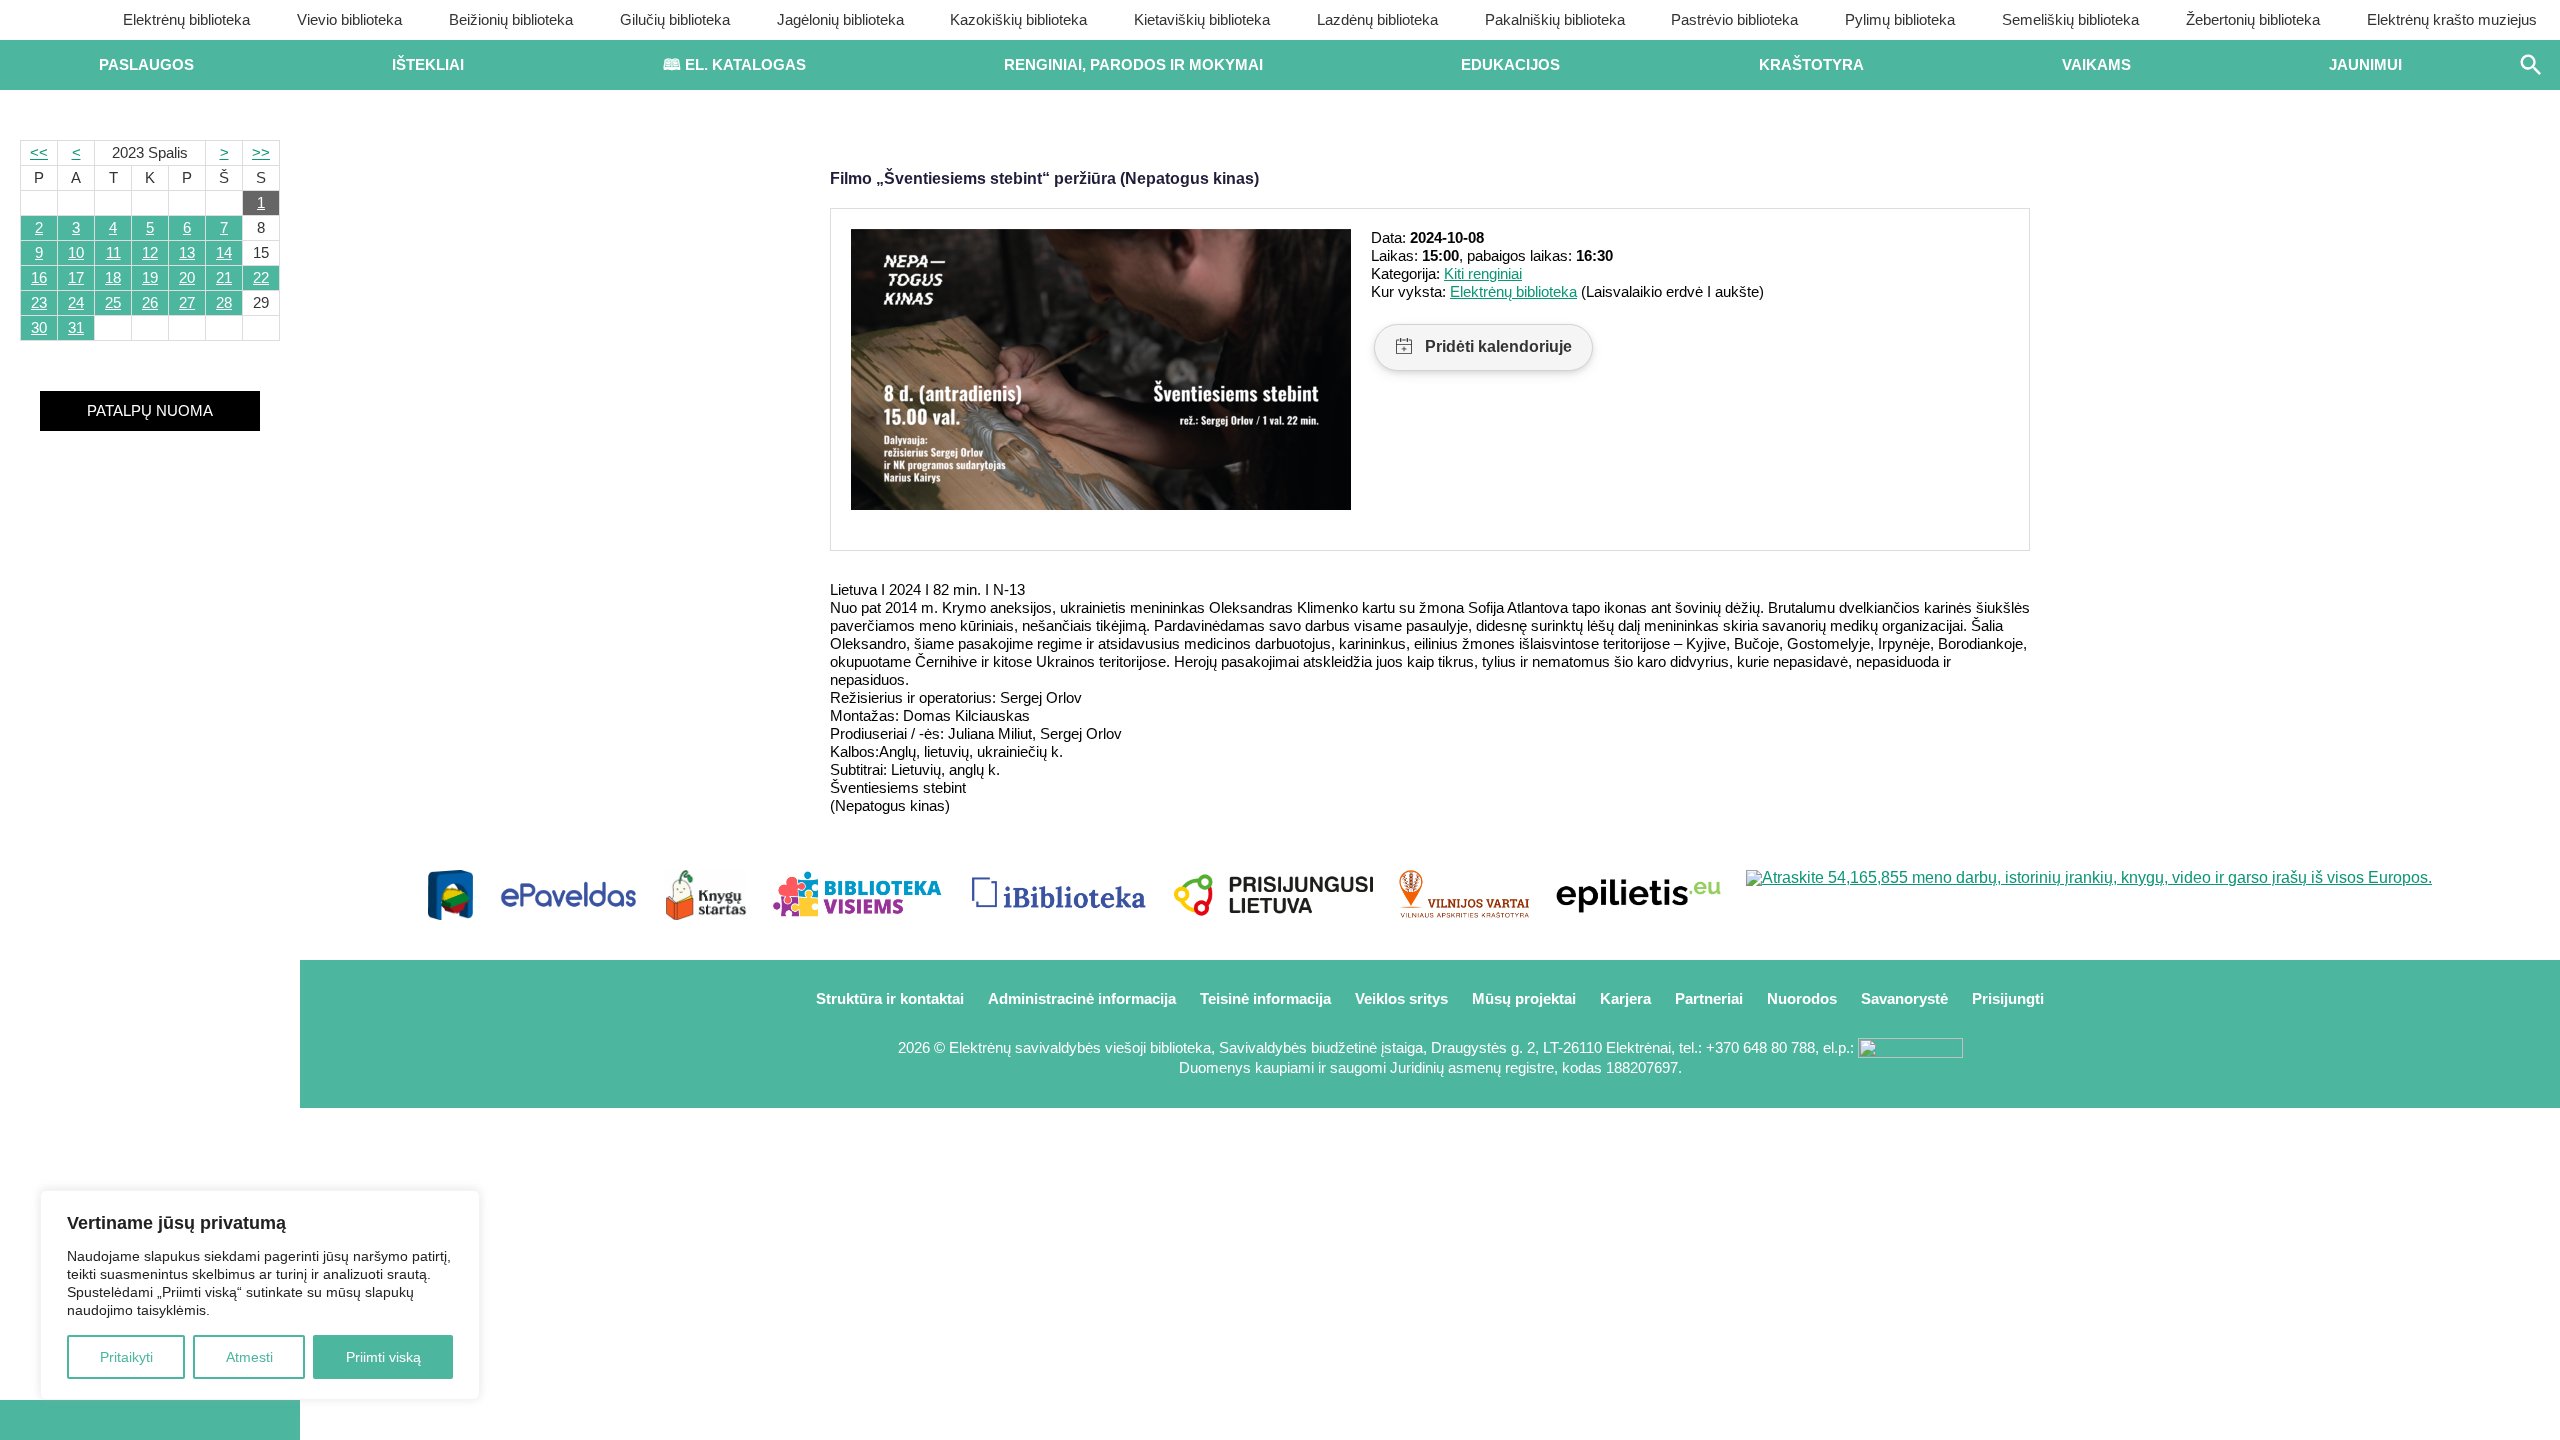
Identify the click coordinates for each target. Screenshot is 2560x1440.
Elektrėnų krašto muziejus (2452, 19)
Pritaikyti (126, 1357)
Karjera (1625, 998)
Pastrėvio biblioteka (1734, 19)
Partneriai (1709, 998)
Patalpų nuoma (150, 410)
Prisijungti (2008, 998)
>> (261, 152)
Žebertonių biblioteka (2253, 19)
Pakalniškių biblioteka (1555, 19)
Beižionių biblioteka (511, 19)
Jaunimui (2365, 64)
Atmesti (249, 1357)
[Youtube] (150, 1420)
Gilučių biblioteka (675, 19)
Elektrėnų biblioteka (186, 19)
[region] (260, 1295)
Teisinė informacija (1265, 998)
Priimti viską (383, 1357)
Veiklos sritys (1401, 998)
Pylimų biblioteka (1900, 19)
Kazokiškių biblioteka (1018, 19)
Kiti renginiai (1483, 273)
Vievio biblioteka (349, 19)
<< (39, 152)
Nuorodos (1802, 998)
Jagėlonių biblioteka (840, 19)
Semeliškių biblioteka (2070, 19)
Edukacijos (1510, 64)
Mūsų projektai (1524, 998)
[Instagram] (216, 1420)
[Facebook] (83, 1420)
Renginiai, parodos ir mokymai (1133, 64)
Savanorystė (1904, 998)
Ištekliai (428, 64)
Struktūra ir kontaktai (890, 998)
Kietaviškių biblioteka (1202, 19)
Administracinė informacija (1082, 998)
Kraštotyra (1811, 64)
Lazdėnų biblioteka (1377, 19)
